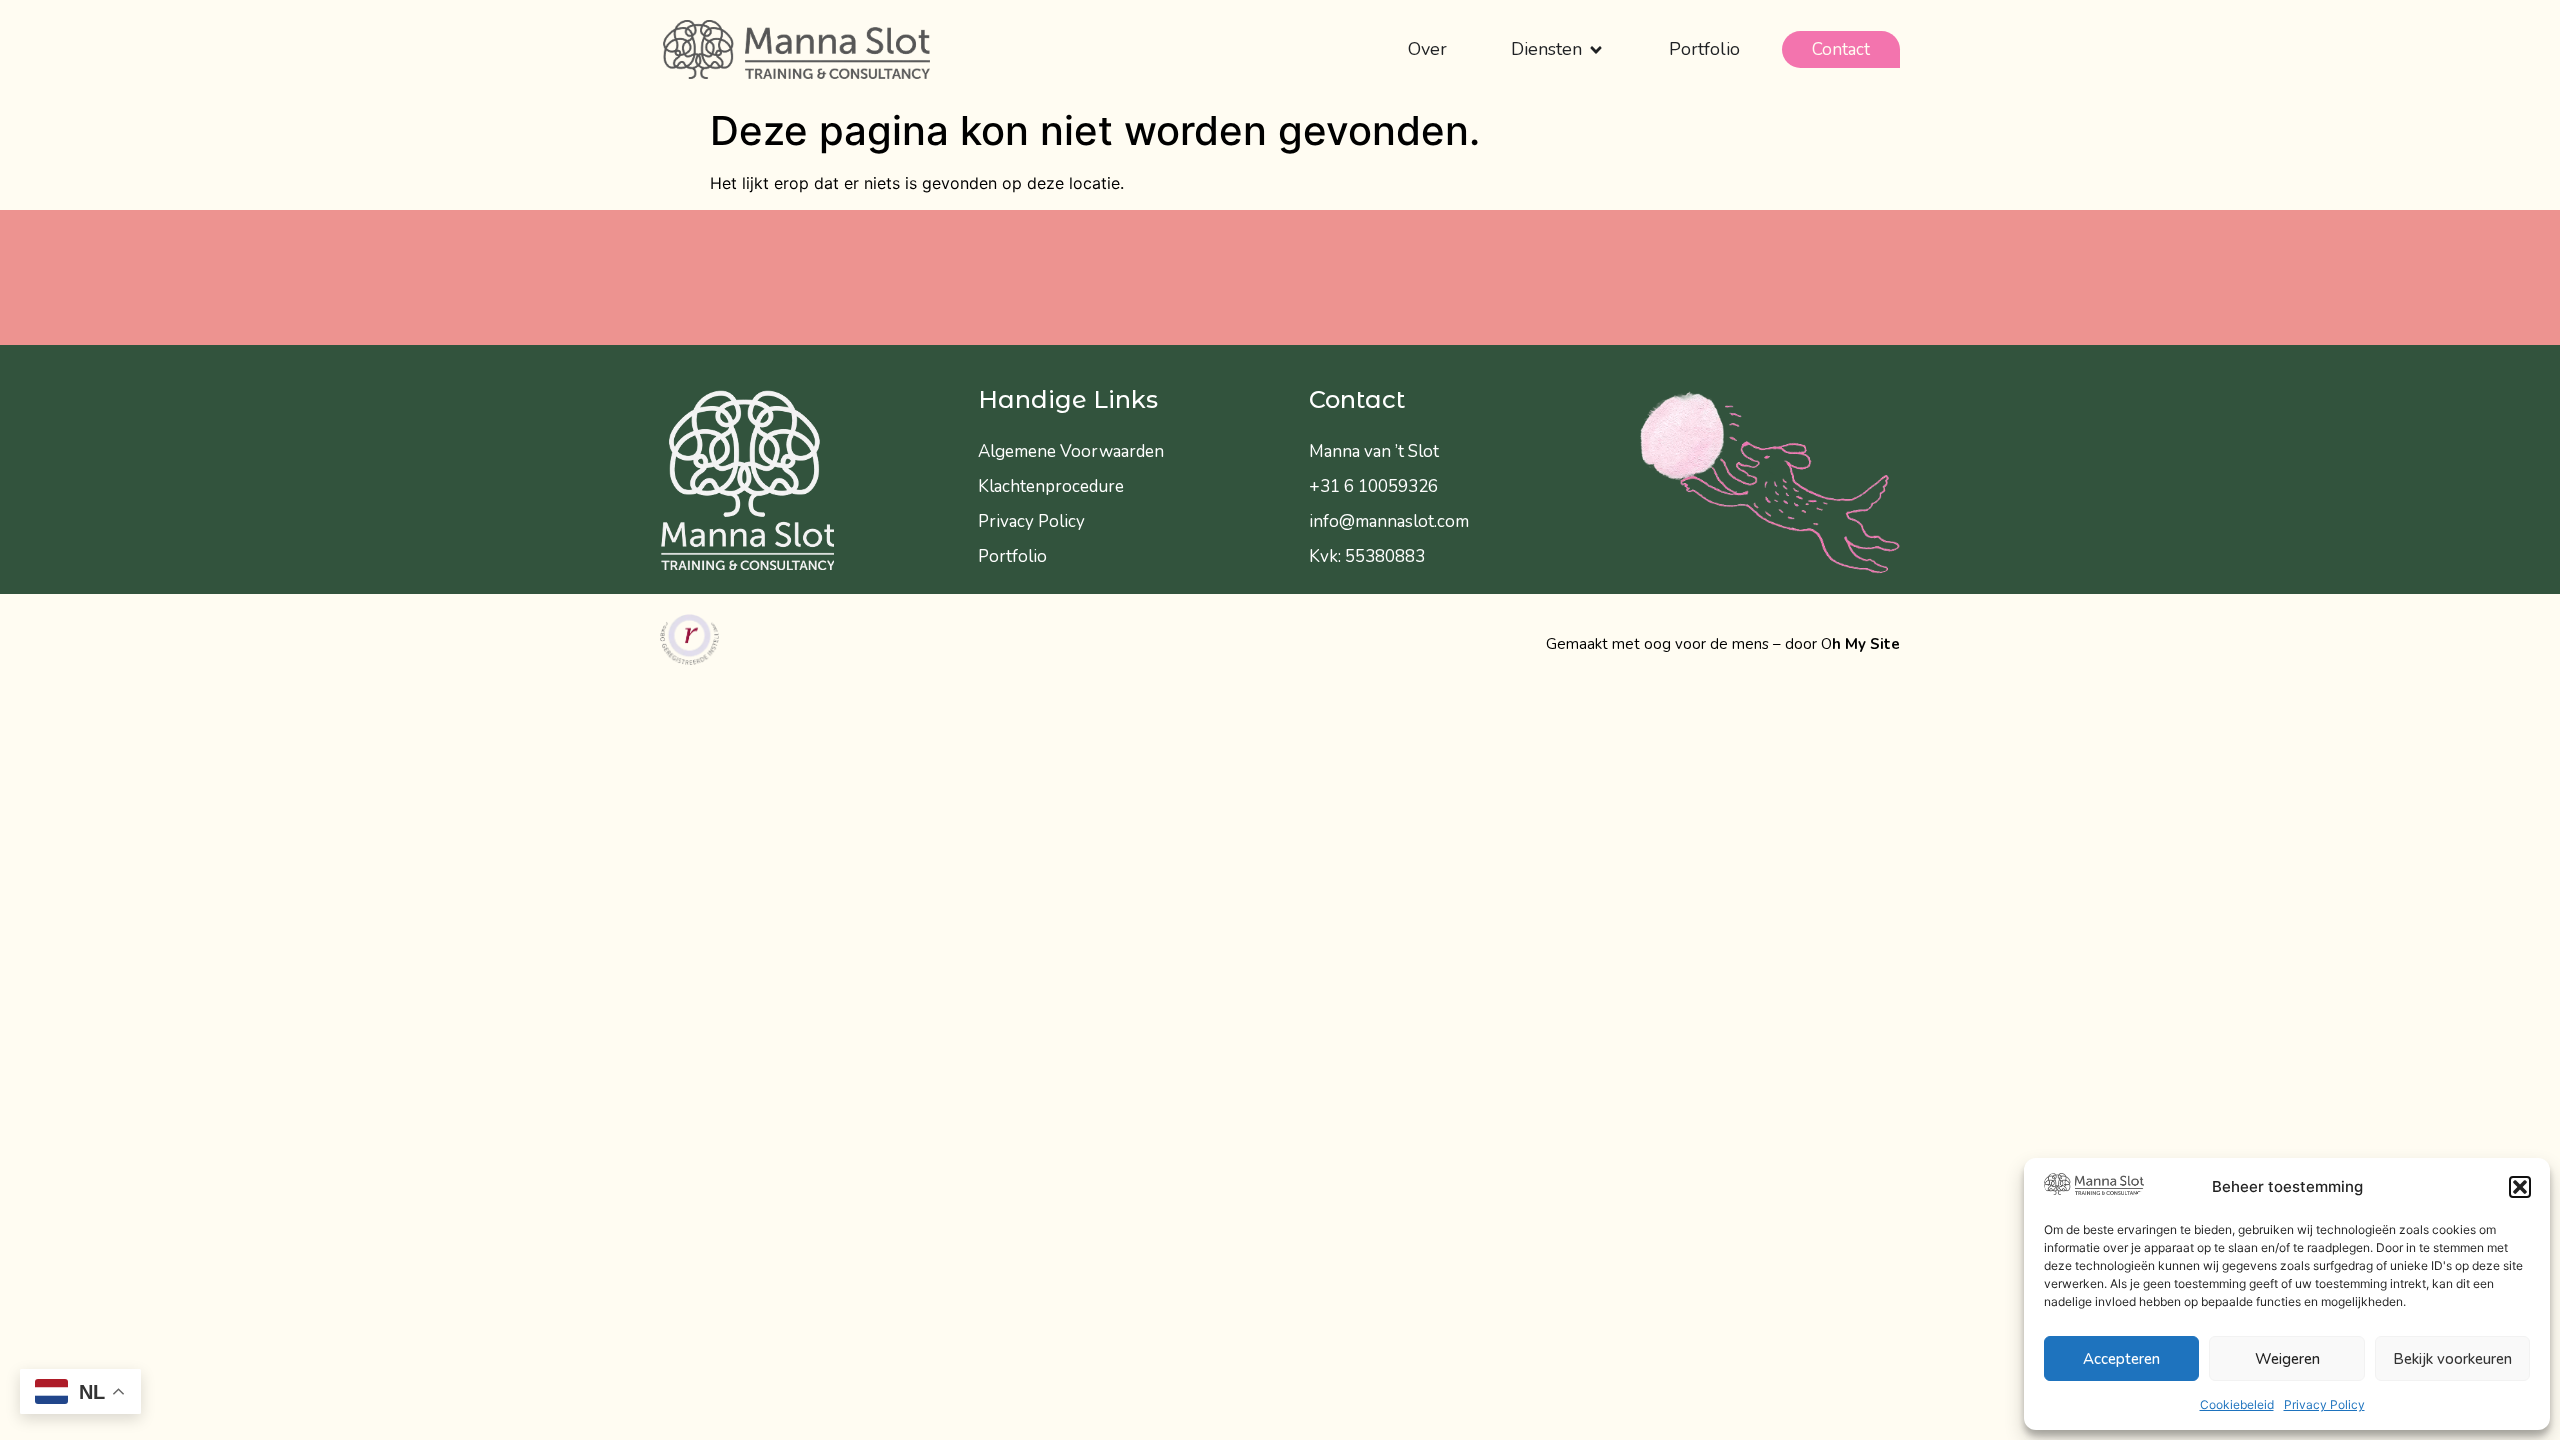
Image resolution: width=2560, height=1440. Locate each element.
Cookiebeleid (2237, 1404)
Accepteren (2121, 1359)
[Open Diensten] (1596, 49)
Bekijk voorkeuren (2452, 1359)
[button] (2520, 1187)
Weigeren (2287, 1359)
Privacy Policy (2324, 1404)
